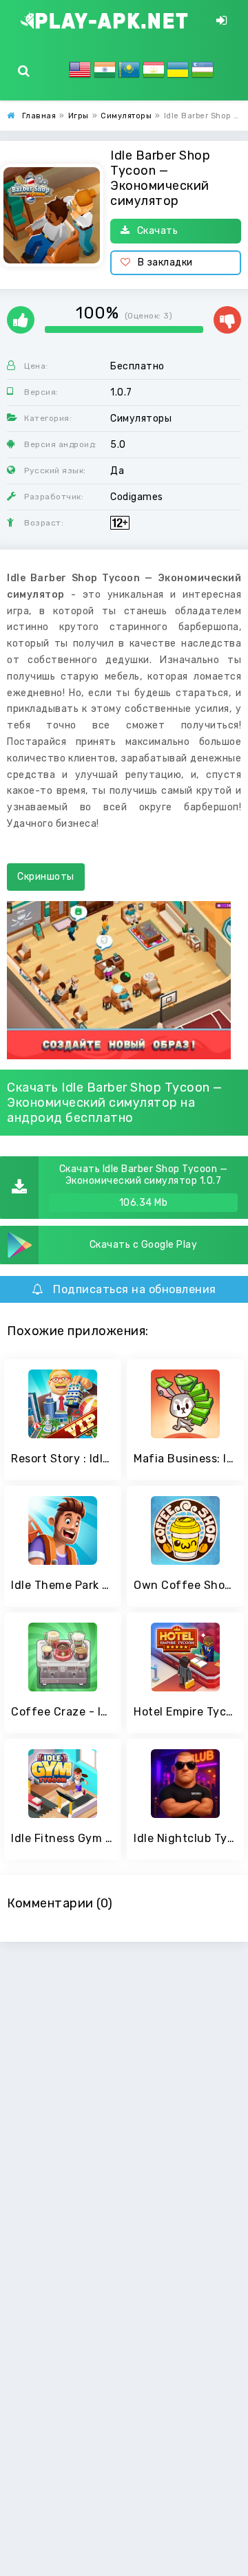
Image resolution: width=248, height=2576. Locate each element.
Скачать (158, 231)
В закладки (165, 262)
